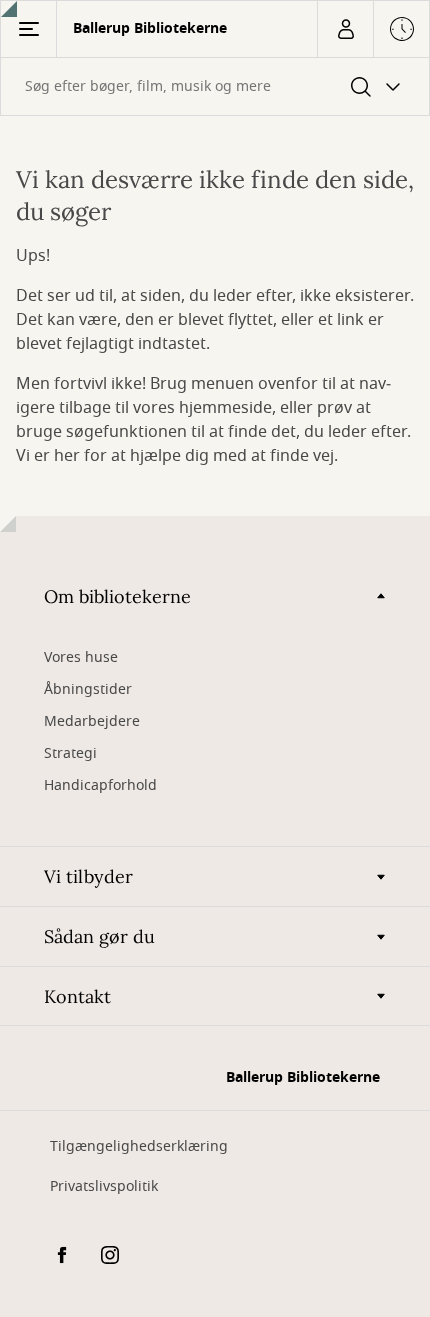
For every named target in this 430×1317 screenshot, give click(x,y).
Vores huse (81, 657)
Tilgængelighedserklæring (139, 1146)
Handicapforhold (100, 785)
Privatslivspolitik (104, 1186)
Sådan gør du (99, 936)
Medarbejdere (92, 721)
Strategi (70, 753)
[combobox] (215, 86)
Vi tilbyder (88, 876)
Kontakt (77, 996)
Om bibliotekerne (117, 596)
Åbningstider (88, 689)
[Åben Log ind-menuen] (345, 29)
